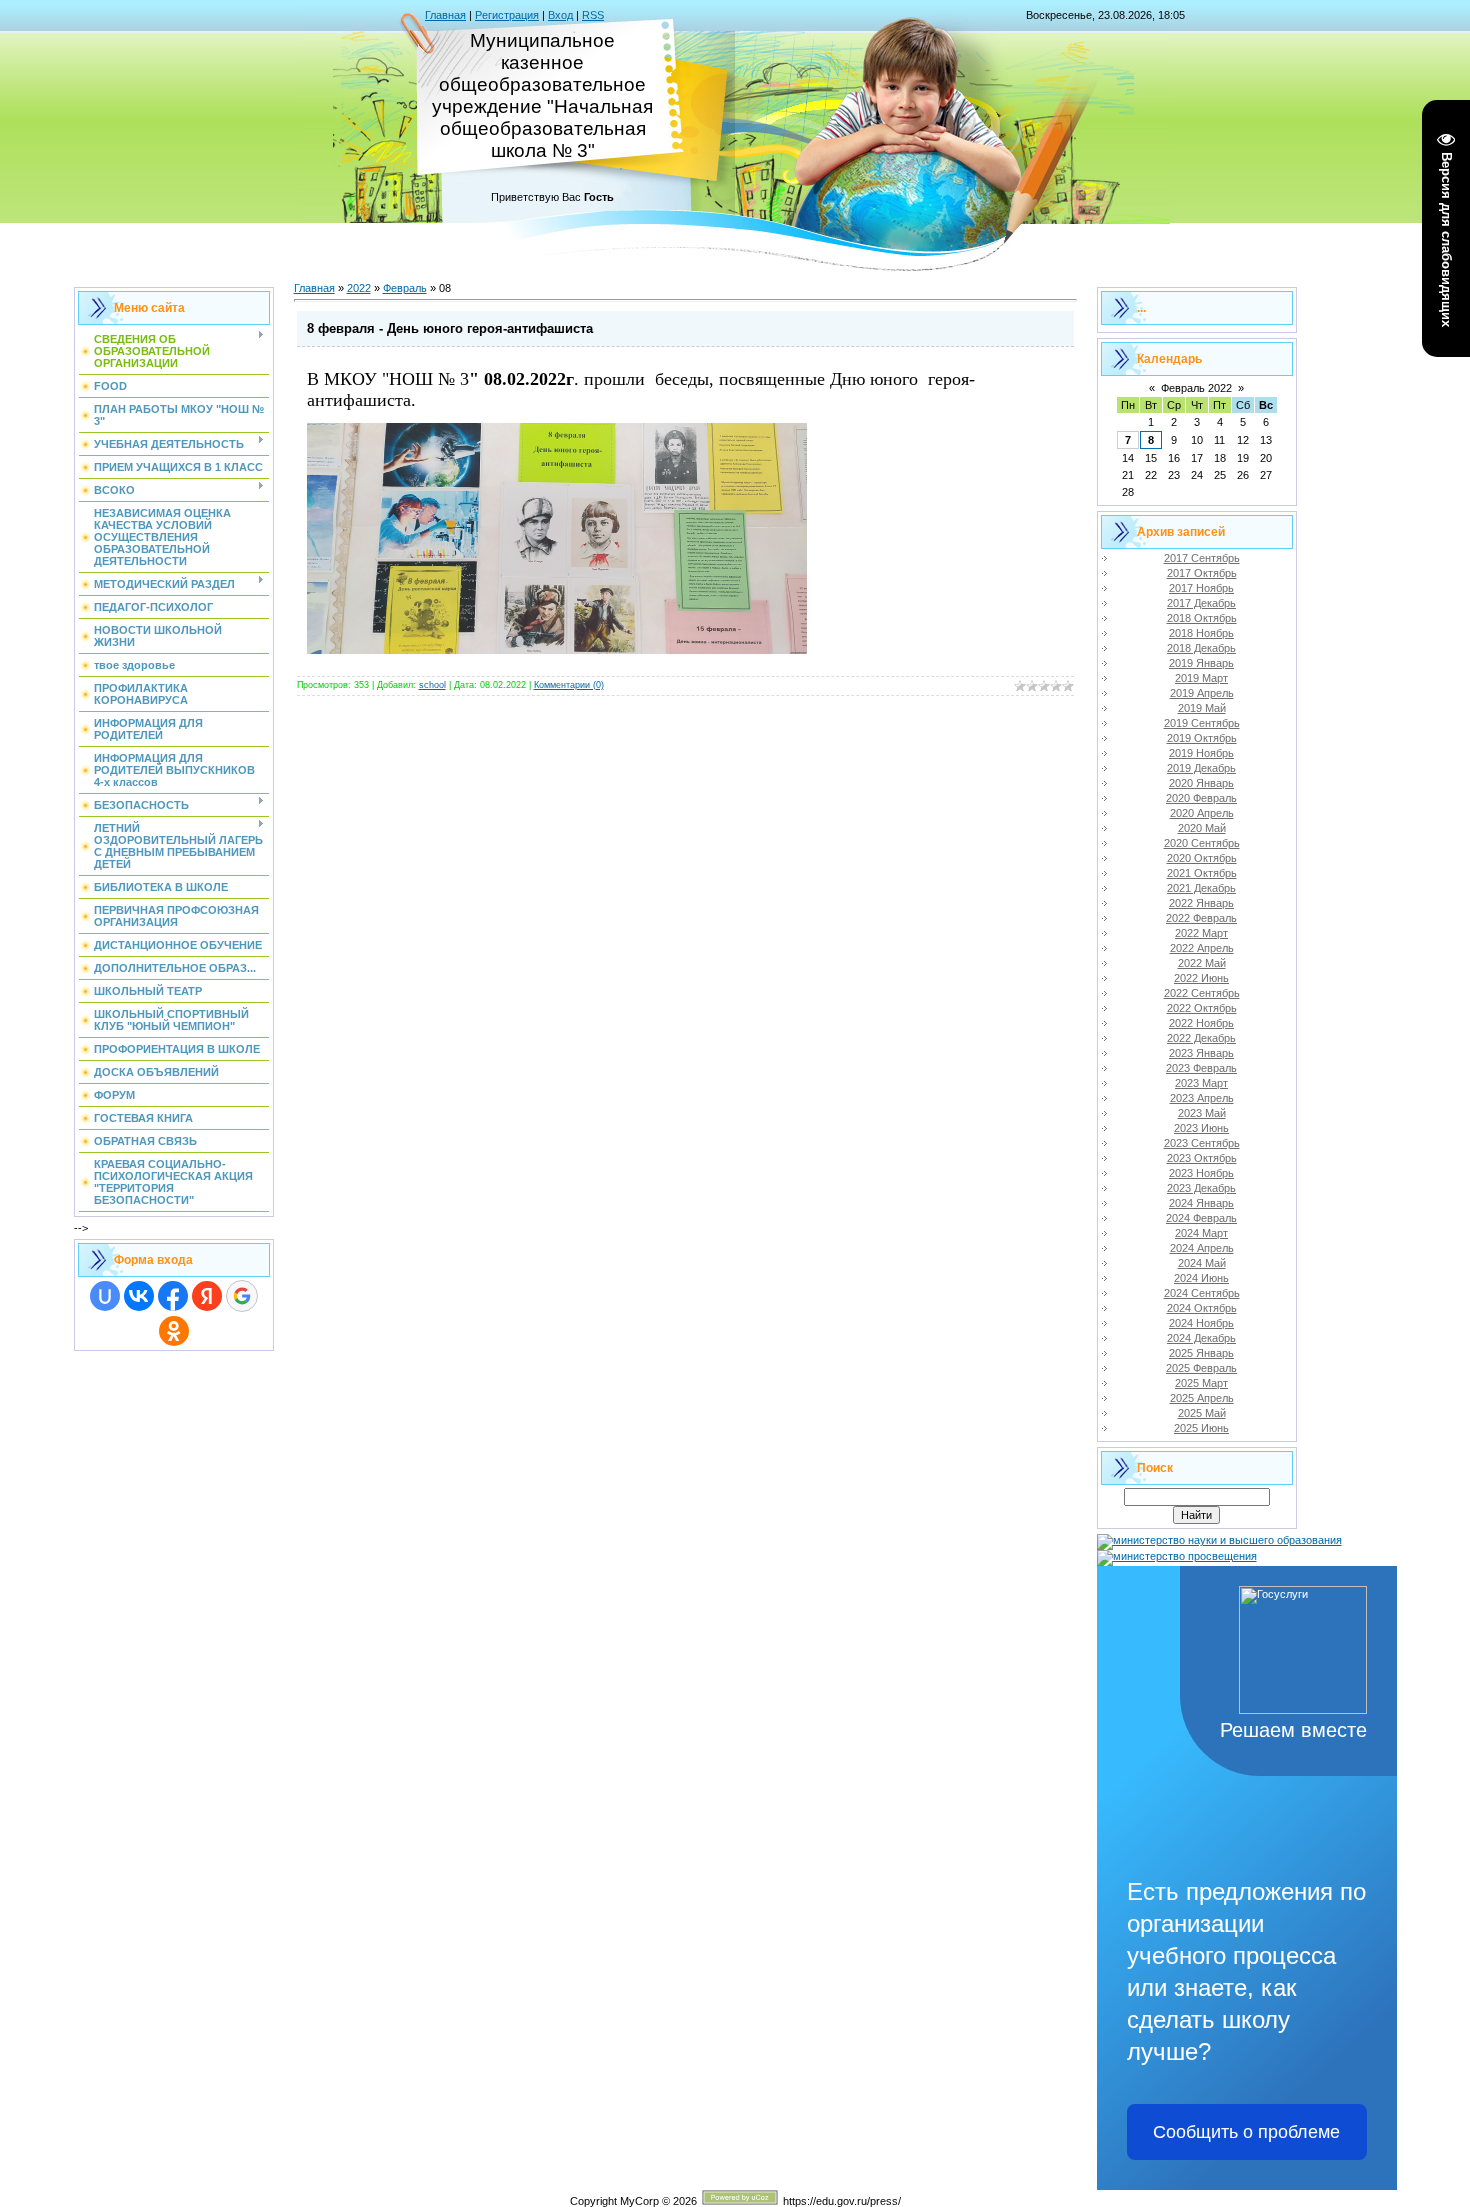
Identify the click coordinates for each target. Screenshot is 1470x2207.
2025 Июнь (1201, 1428)
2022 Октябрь (1202, 1008)
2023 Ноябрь (1201, 1173)
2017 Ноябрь (1201, 588)
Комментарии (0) (569, 685)
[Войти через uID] (105, 1296)
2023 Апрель (1202, 1098)
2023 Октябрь (1202, 1158)
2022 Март (1201, 933)
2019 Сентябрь (1202, 723)
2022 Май (1202, 963)
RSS (593, 15)
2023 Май (1202, 1113)
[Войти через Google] (242, 1296)
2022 (359, 288)
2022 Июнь (1201, 978)
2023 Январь (1201, 1053)
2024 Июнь (1201, 1278)
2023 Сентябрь (1202, 1143)
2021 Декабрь (1201, 888)
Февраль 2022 (1196, 388)
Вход (560, 15)
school (432, 685)
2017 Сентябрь (1202, 558)
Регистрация (507, 15)
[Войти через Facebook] (173, 1296)
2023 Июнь (1201, 1128)
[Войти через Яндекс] (207, 1296)
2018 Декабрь (1201, 648)
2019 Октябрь (1202, 738)
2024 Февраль (1201, 1218)
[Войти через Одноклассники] (174, 1331)
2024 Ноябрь (1201, 1323)
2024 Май (1202, 1263)
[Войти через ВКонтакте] (139, 1296)
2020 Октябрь (1202, 858)
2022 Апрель (1202, 948)
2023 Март (1201, 1083)
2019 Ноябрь (1201, 753)
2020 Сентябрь (1202, 843)
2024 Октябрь (1202, 1308)
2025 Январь (1201, 1353)
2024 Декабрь (1201, 1338)
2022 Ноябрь (1201, 1023)
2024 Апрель (1202, 1248)
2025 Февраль (1201, 1368)
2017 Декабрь (1201, 603)
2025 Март (1201, 1383)
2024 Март (1201, 1233)
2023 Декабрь (1201, 1188)
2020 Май (1202, 828)
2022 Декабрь (1201, 1038)
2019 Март (1201, 678)
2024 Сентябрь (1202, 1293)
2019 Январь (1201, 663)
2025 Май (1202, 1413)
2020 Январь (1201, 783)
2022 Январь (1201, 903)
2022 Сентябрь (1202, 993)
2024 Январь (1201, 1203)
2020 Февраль (1201, 798)
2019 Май (1202, 708)
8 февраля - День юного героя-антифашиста (450, 328)
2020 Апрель (1202, 813)
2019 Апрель (1202, 693)
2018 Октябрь (1202, 618)
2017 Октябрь (1202, 573)
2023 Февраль (1201, 1068)
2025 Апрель (1202, 1398)
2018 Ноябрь (1201, 633)
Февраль (405, 288)
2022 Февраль (1201, 918)
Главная (445, 15)
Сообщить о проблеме (1246, 2132)
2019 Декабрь (1201, 768)
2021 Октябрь (1202, 873)
